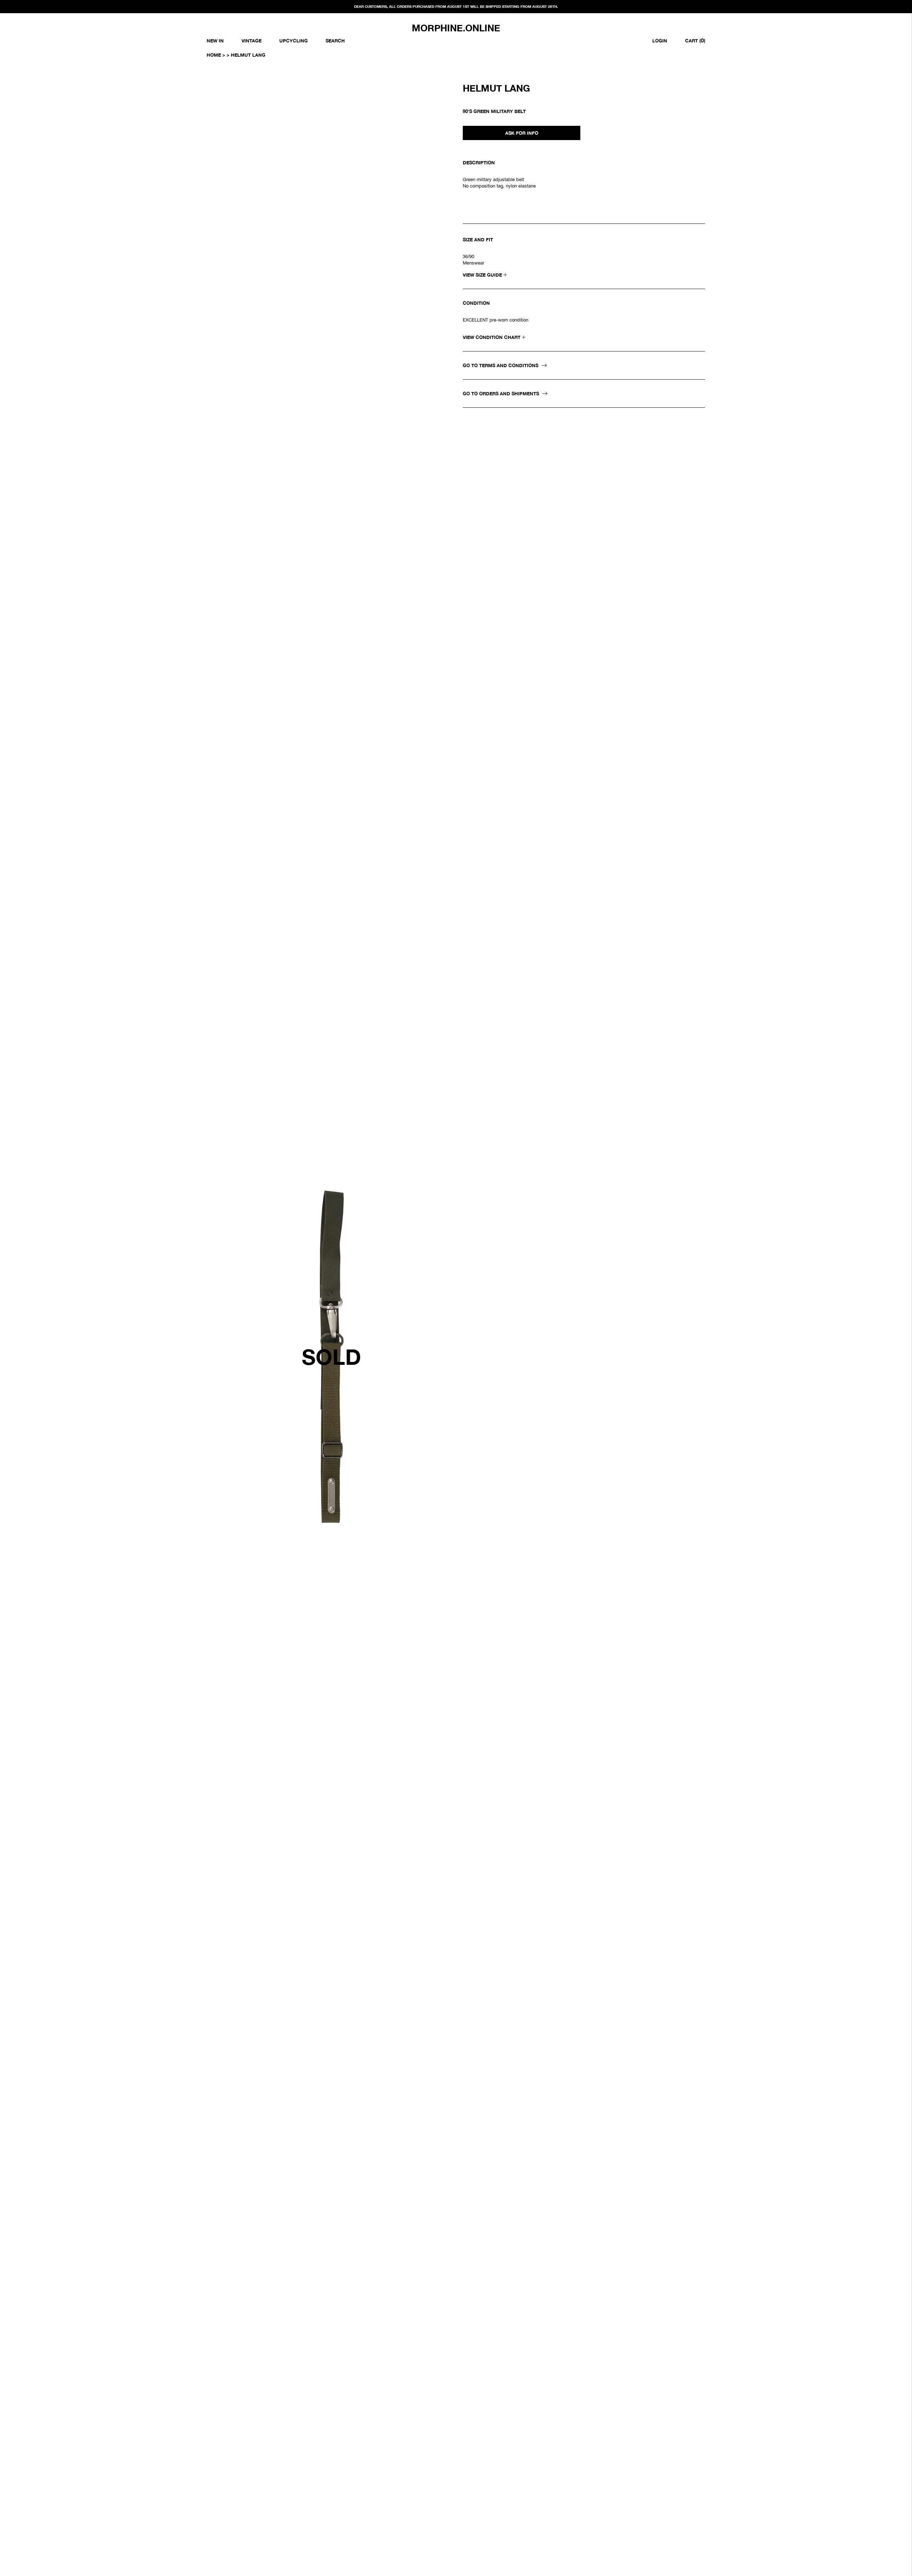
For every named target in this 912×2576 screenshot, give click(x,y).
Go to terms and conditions (501, 365)
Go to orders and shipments (502, 394)
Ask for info (522, 133)
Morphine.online (456, 28)
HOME (214, 55)
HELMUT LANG (496, 88)
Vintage (252, 41)
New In (215, 41)
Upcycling (294, 41)
